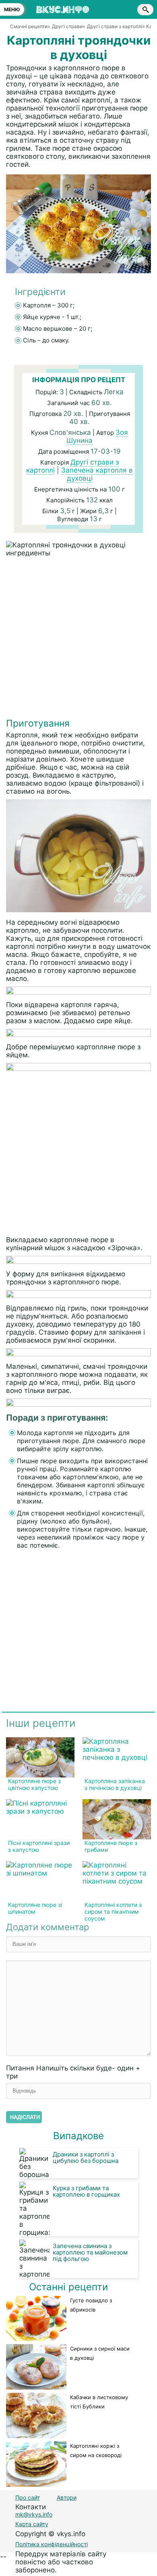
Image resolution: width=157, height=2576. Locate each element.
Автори (67, 2497)
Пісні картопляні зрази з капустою (39, 1846)
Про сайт (28, 2497)
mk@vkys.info (34, 2514)
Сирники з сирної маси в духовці (100, 2353)
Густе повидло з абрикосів (91, 2305)
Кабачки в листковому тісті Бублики (99, 2402)
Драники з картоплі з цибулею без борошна (86, 2157)
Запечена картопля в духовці (97, 474)
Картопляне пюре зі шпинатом (35, 1908)
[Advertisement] (78, 639)
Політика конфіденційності (52, 2544)
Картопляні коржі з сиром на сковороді (96, 2450)
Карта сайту (32, 2524)
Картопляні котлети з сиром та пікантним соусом (113, 1912)
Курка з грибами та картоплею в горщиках (86, 2191)
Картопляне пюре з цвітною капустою (34, 1784)
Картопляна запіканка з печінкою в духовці (115, 1784)
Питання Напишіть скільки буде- (73, 2072)
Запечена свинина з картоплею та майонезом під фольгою (90, 2252)
